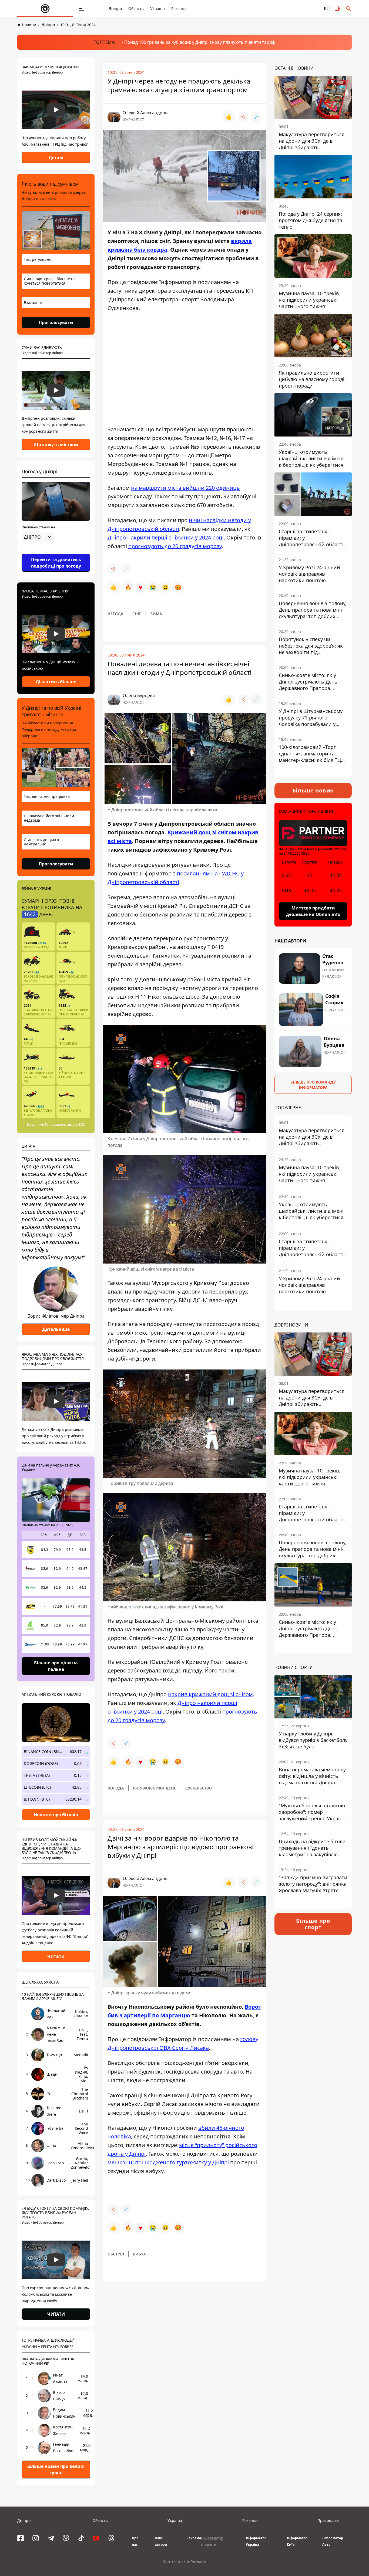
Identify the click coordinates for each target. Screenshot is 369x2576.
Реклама (179, 9)
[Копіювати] (256, 117)
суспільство (199, 1788)
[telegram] (51, 2538)
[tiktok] (81, 2538)
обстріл (116, 2254)
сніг (137, 614)
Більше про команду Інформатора (313, 1084)
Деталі (56, 158)
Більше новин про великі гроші (56, 2470)
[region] (56, 552)
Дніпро (115, 9)
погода (116, 1788)
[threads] (111, 2538)
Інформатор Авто (333, 2541)
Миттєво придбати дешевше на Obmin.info (313, 911)
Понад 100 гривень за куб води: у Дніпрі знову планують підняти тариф (200, 42)
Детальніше (56, 1329)
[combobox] (38, 537)
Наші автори (161, 2541)
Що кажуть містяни (56, 445)
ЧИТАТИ (56, 2314)
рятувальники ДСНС (155, 1788)
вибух (139, 2254)
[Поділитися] (243, 117)
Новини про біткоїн (56, 1815)
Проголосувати (56, 322)
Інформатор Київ (297, 2541)
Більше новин (313, 790)
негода (115, 614)
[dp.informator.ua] (45, 9)
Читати (56, 1956)
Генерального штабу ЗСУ (65, 1124)
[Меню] (82, 9)
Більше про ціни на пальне (56, 1666)
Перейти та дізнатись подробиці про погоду (56, 563)
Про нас (135, 2541)
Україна (157, 9)
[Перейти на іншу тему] (338, 9)
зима (156, 614)
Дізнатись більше (56, 682)
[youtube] (96, 2538)
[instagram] (36, 2538)
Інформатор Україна (256, 2541)
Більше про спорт (313, 1924)
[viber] (66, 2538)
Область (136, 9)
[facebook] (21, 2538)
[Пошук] (348, 9)
